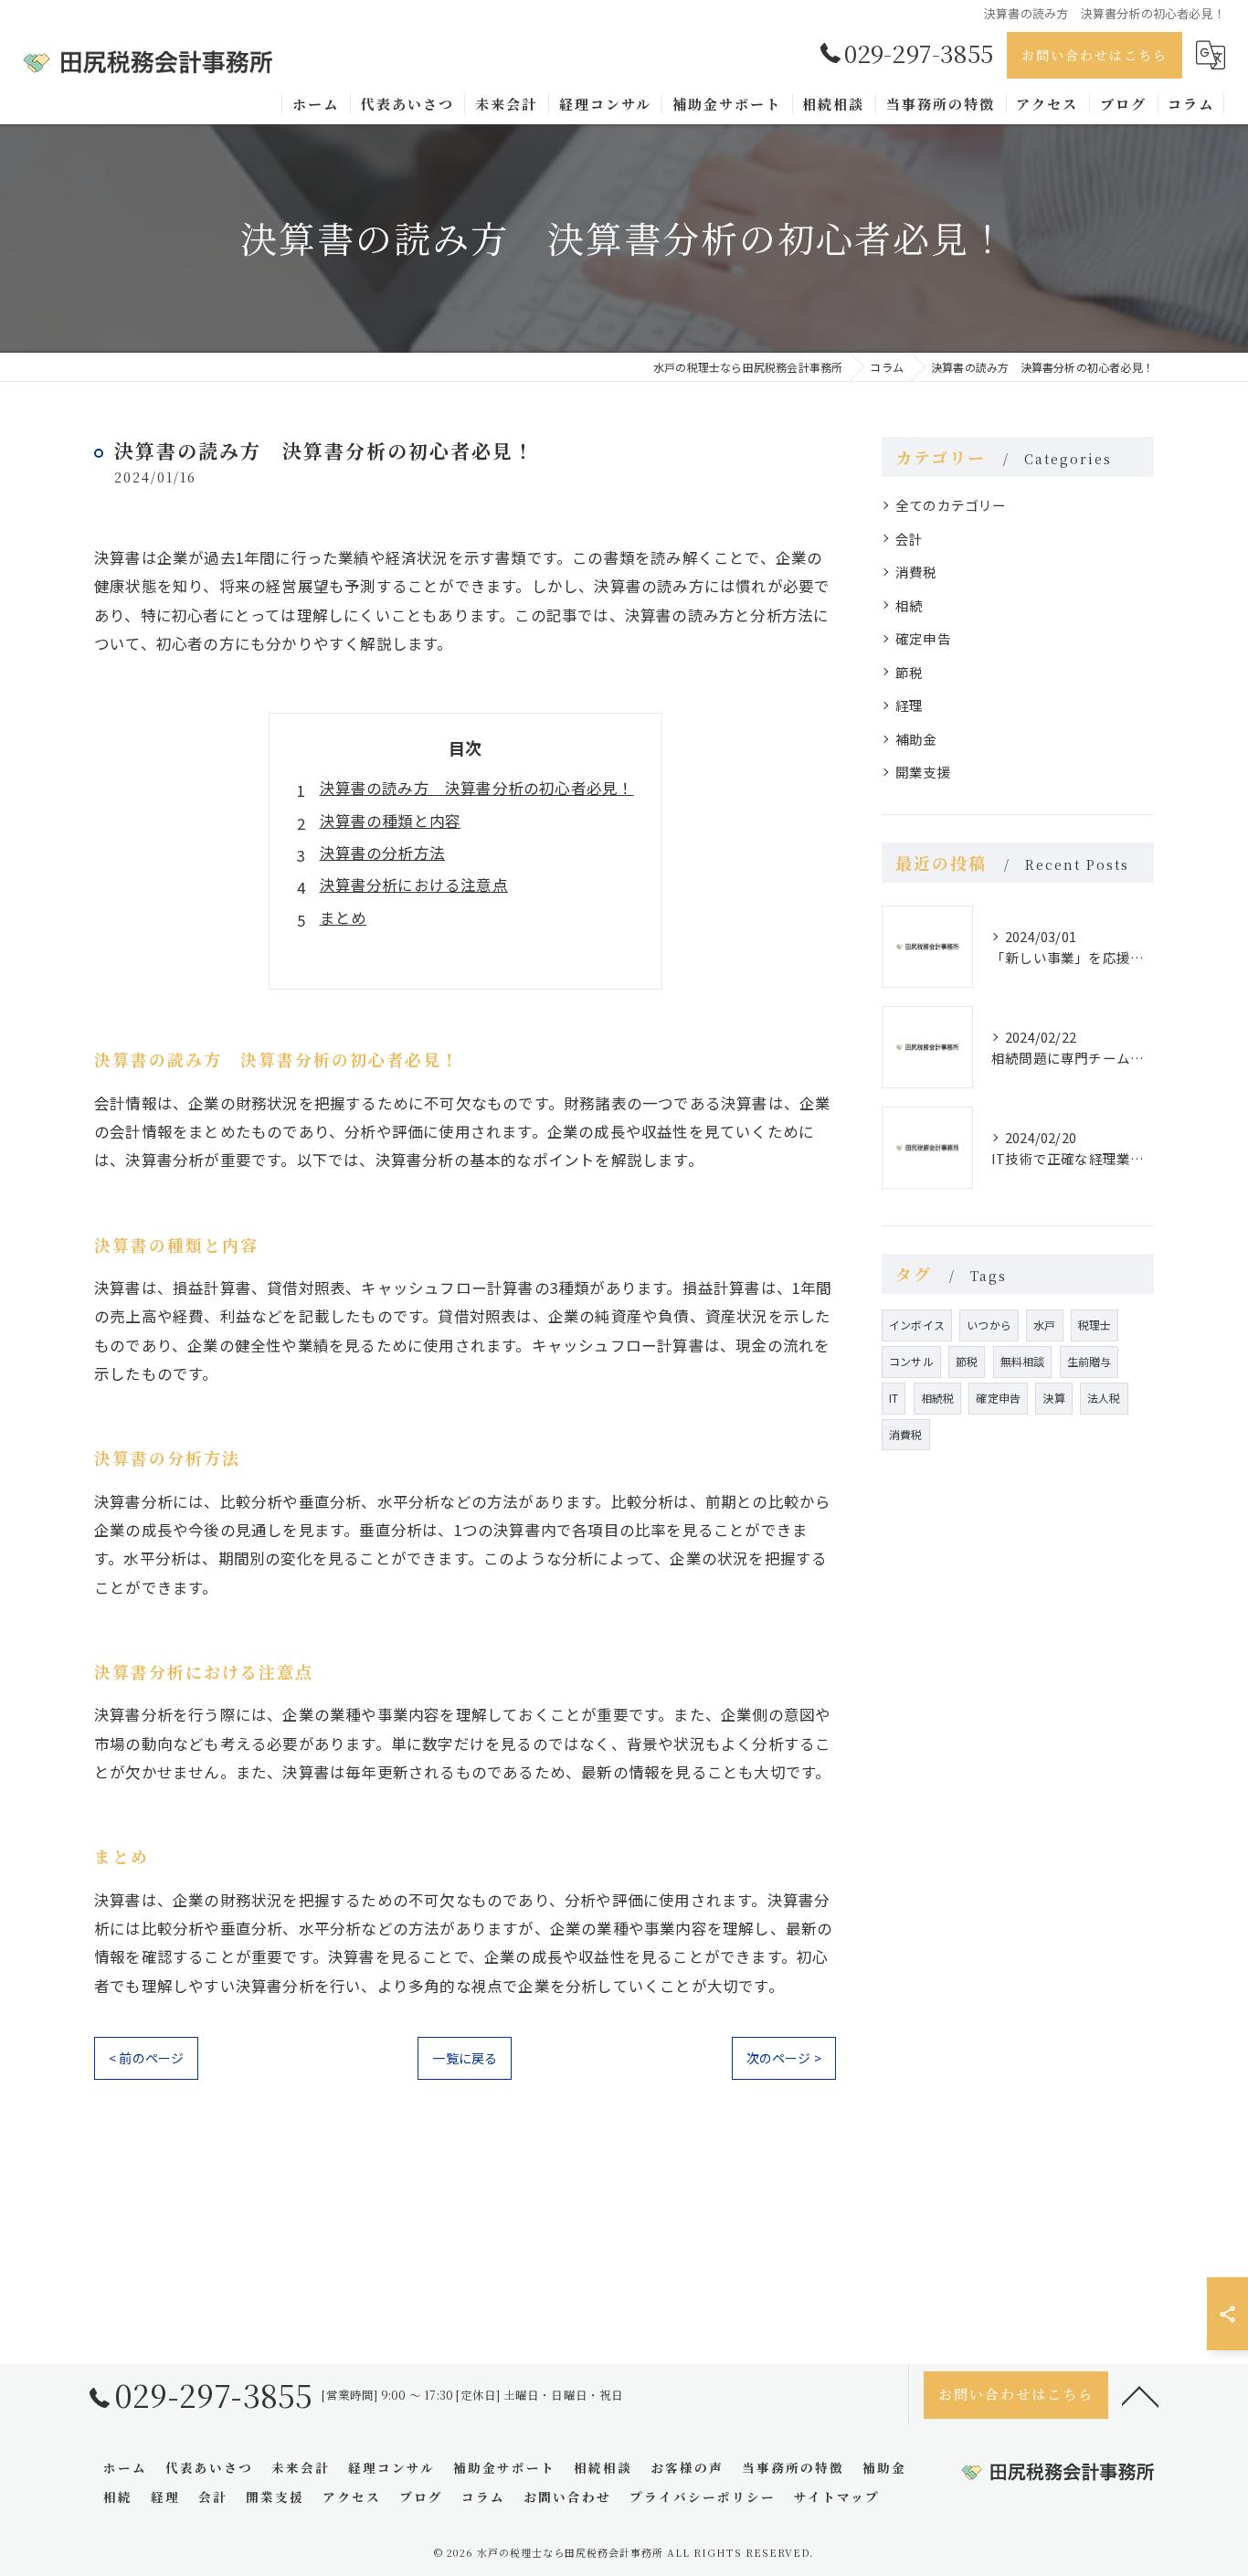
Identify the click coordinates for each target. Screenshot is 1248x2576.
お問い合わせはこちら (1095, 55)
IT (894, 1398)
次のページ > (784, 2058)
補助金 (916, 739)
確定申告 (923, 638)
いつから (989, 1325)
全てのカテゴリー (951, 505)
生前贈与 (1089, 1361)
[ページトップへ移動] (1140, 2395)
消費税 (916, 572)
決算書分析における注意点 (414, 885)
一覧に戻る (465, 2058)
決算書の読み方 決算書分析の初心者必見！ (477, 788)
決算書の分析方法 (383, 853)
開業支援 (923, 772)
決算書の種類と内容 (391, 821)
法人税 (1104, 1398)
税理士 (1095, 1325)
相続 (909, 605)
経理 (909, 705)
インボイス (917, 1325)
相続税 (938, 1398)
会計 (909, 539)
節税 (909, 672)
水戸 (1044, 1325)
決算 (1053, 1398)
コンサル (911, 1361)
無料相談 (1023, 1361)
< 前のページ (146, 2058)
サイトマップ (837, 2496)
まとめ (344, 917)
